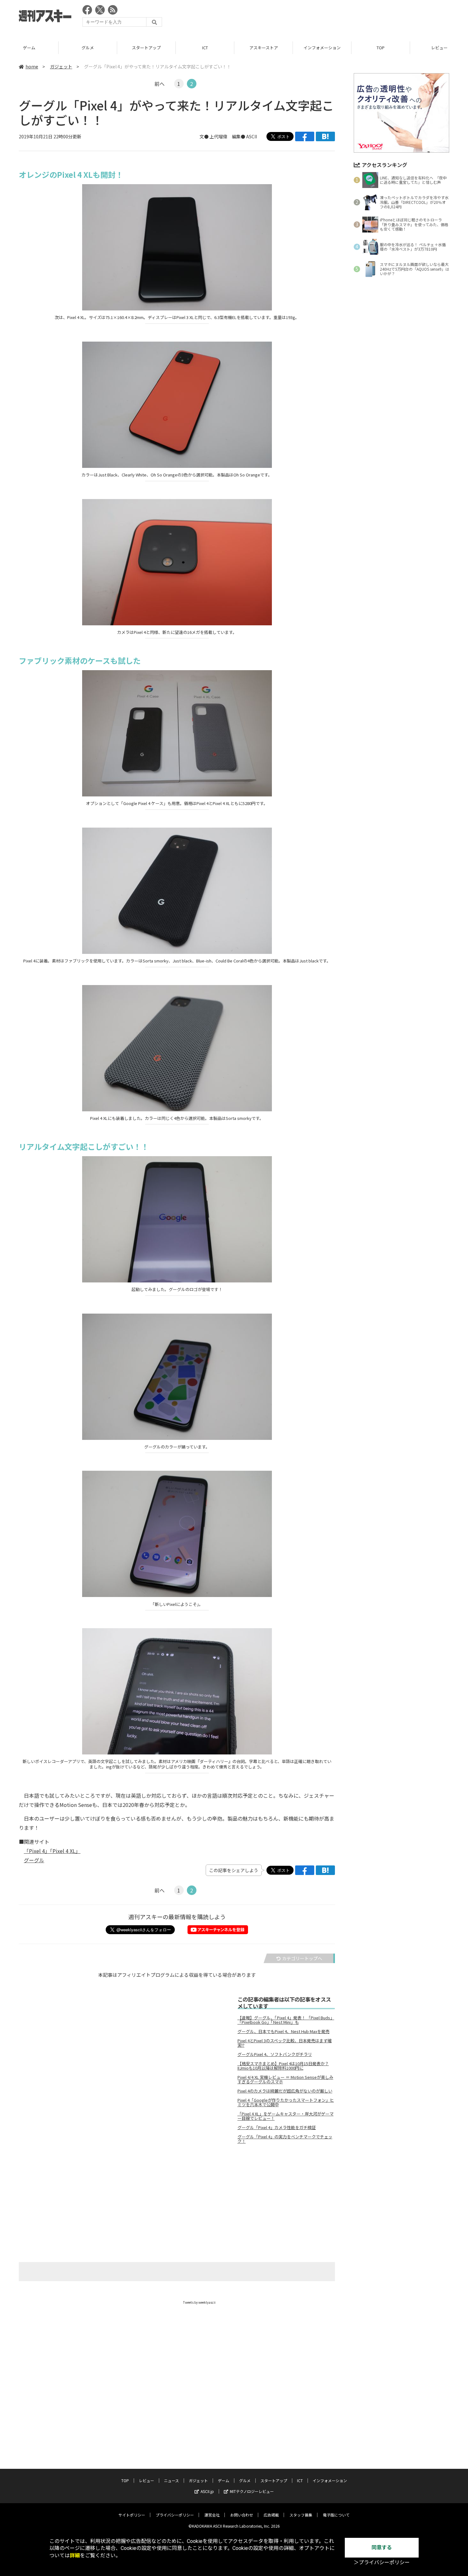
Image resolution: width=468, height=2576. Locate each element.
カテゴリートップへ (302, 1958)
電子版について (336, 2515)
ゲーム (29, 48)
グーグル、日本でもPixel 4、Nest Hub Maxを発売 (284, 2031)
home (32, 66)
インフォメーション (322, 48)
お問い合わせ (242, 2515)
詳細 (75, 2555)
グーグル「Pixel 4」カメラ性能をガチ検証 (277, 2128)
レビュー (146, 2480)
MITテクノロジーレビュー (252, 2491)
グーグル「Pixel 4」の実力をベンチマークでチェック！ (285, 2139)
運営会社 (212, 2515)
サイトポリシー (132, 2515)
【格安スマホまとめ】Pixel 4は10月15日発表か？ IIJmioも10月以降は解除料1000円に (283, 2066)
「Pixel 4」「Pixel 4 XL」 (52, 1851)
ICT (205, 48)
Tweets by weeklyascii (199, 2302)
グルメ (88, 48)
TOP (381, 48)
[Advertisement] (333, 17)
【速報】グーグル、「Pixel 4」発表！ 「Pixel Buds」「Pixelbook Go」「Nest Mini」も (286, 2020)
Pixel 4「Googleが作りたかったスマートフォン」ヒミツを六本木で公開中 (286, 2102)
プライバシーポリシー (175, 2515)
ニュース (171, 2480)
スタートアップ (146, 48)
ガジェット (61, 66)
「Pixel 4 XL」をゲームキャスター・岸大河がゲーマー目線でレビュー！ (286, 2116)
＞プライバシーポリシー (382, 2562)
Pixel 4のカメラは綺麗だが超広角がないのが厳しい (285, 2091)
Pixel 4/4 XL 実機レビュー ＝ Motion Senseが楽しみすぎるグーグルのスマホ (285, 2080)
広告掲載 (271, 2515)
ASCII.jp (207, 2491)
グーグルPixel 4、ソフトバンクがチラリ (275, 2054)
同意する (382, 2548)
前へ (160, 84)
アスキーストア (264, 48)
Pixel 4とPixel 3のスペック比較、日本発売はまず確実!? (285, 2043)
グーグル (34, 1860)
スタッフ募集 (301, 2515)
